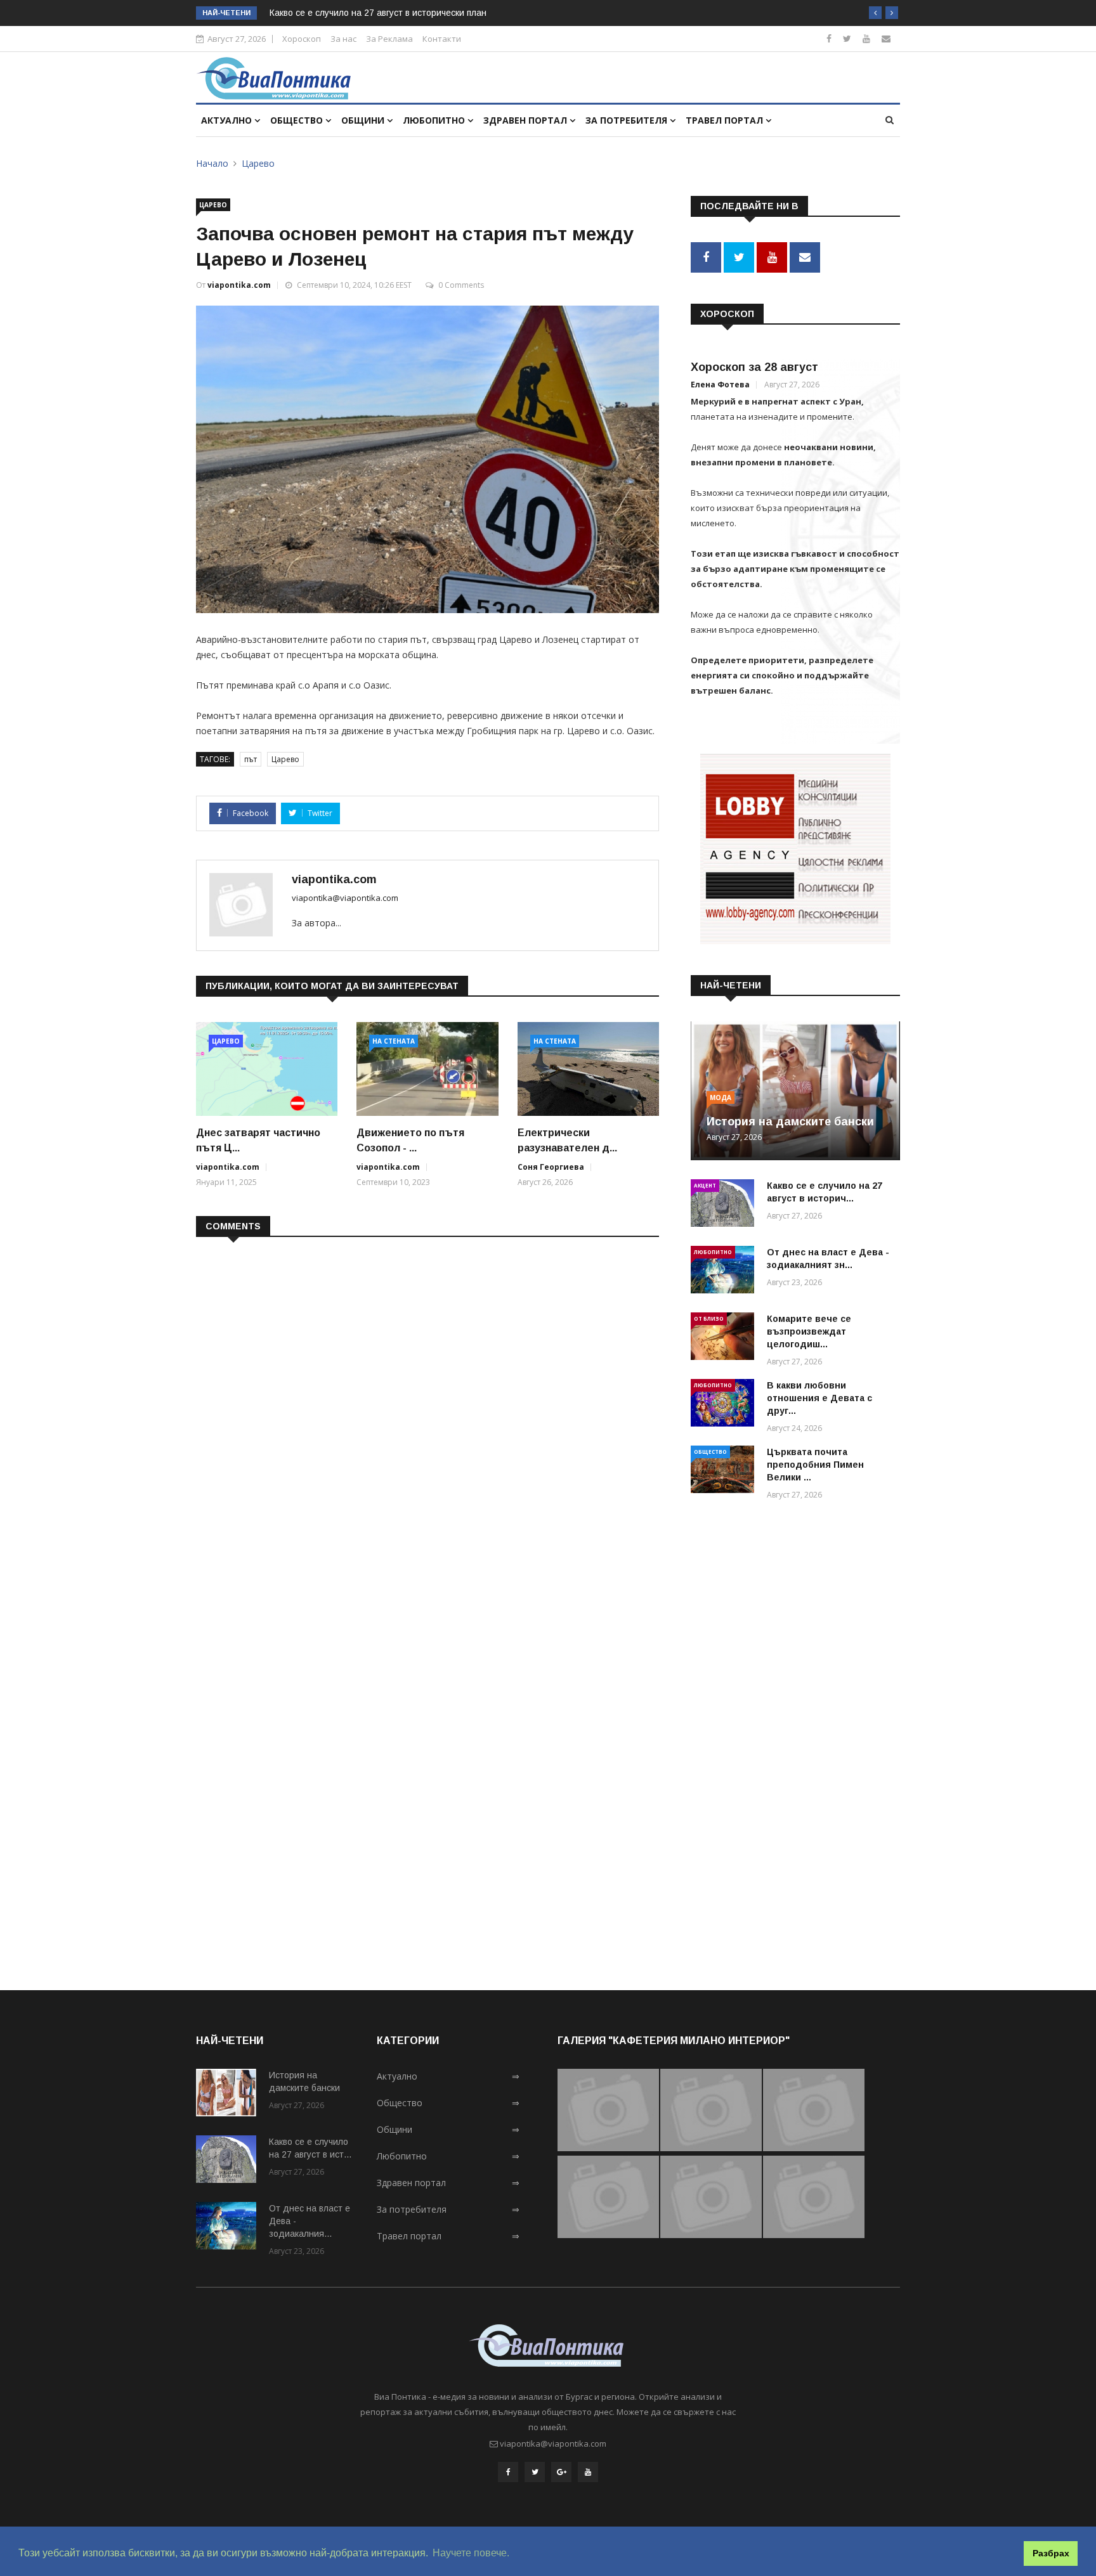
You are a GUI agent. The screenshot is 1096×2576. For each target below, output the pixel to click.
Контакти (442, 39)
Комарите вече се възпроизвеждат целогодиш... (809, 1331)
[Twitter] (847, 38)
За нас (343, 39)
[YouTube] (588, 2472)
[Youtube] (866, 38)
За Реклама (389, 39)
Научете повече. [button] (471, 2553)
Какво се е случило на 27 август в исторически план (378, 13)
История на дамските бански (790, 1122)
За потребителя (628, 120)
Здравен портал (526, 120)
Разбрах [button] (1051, 2553)
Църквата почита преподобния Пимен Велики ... (815, 1465)
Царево (258, 163)
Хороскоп (302, 39)
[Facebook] (829, 38)
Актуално (228, 120)
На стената (394, 1041)
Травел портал (726, 120)
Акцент (705, 1185)
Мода (721, 1097)
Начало (212, 163)
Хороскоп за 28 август (754, 367)
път (251, 759)
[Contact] (886, 38)
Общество (298, 120)
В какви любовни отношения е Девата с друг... (819, 1398)
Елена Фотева (720, 385)
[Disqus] (427, 1411)
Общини (364, 120)
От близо (709, 1318)
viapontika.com (239, 285)
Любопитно (435, 120)
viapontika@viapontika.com (345, 898)
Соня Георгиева (551, 1167)
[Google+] (561, 2472)
